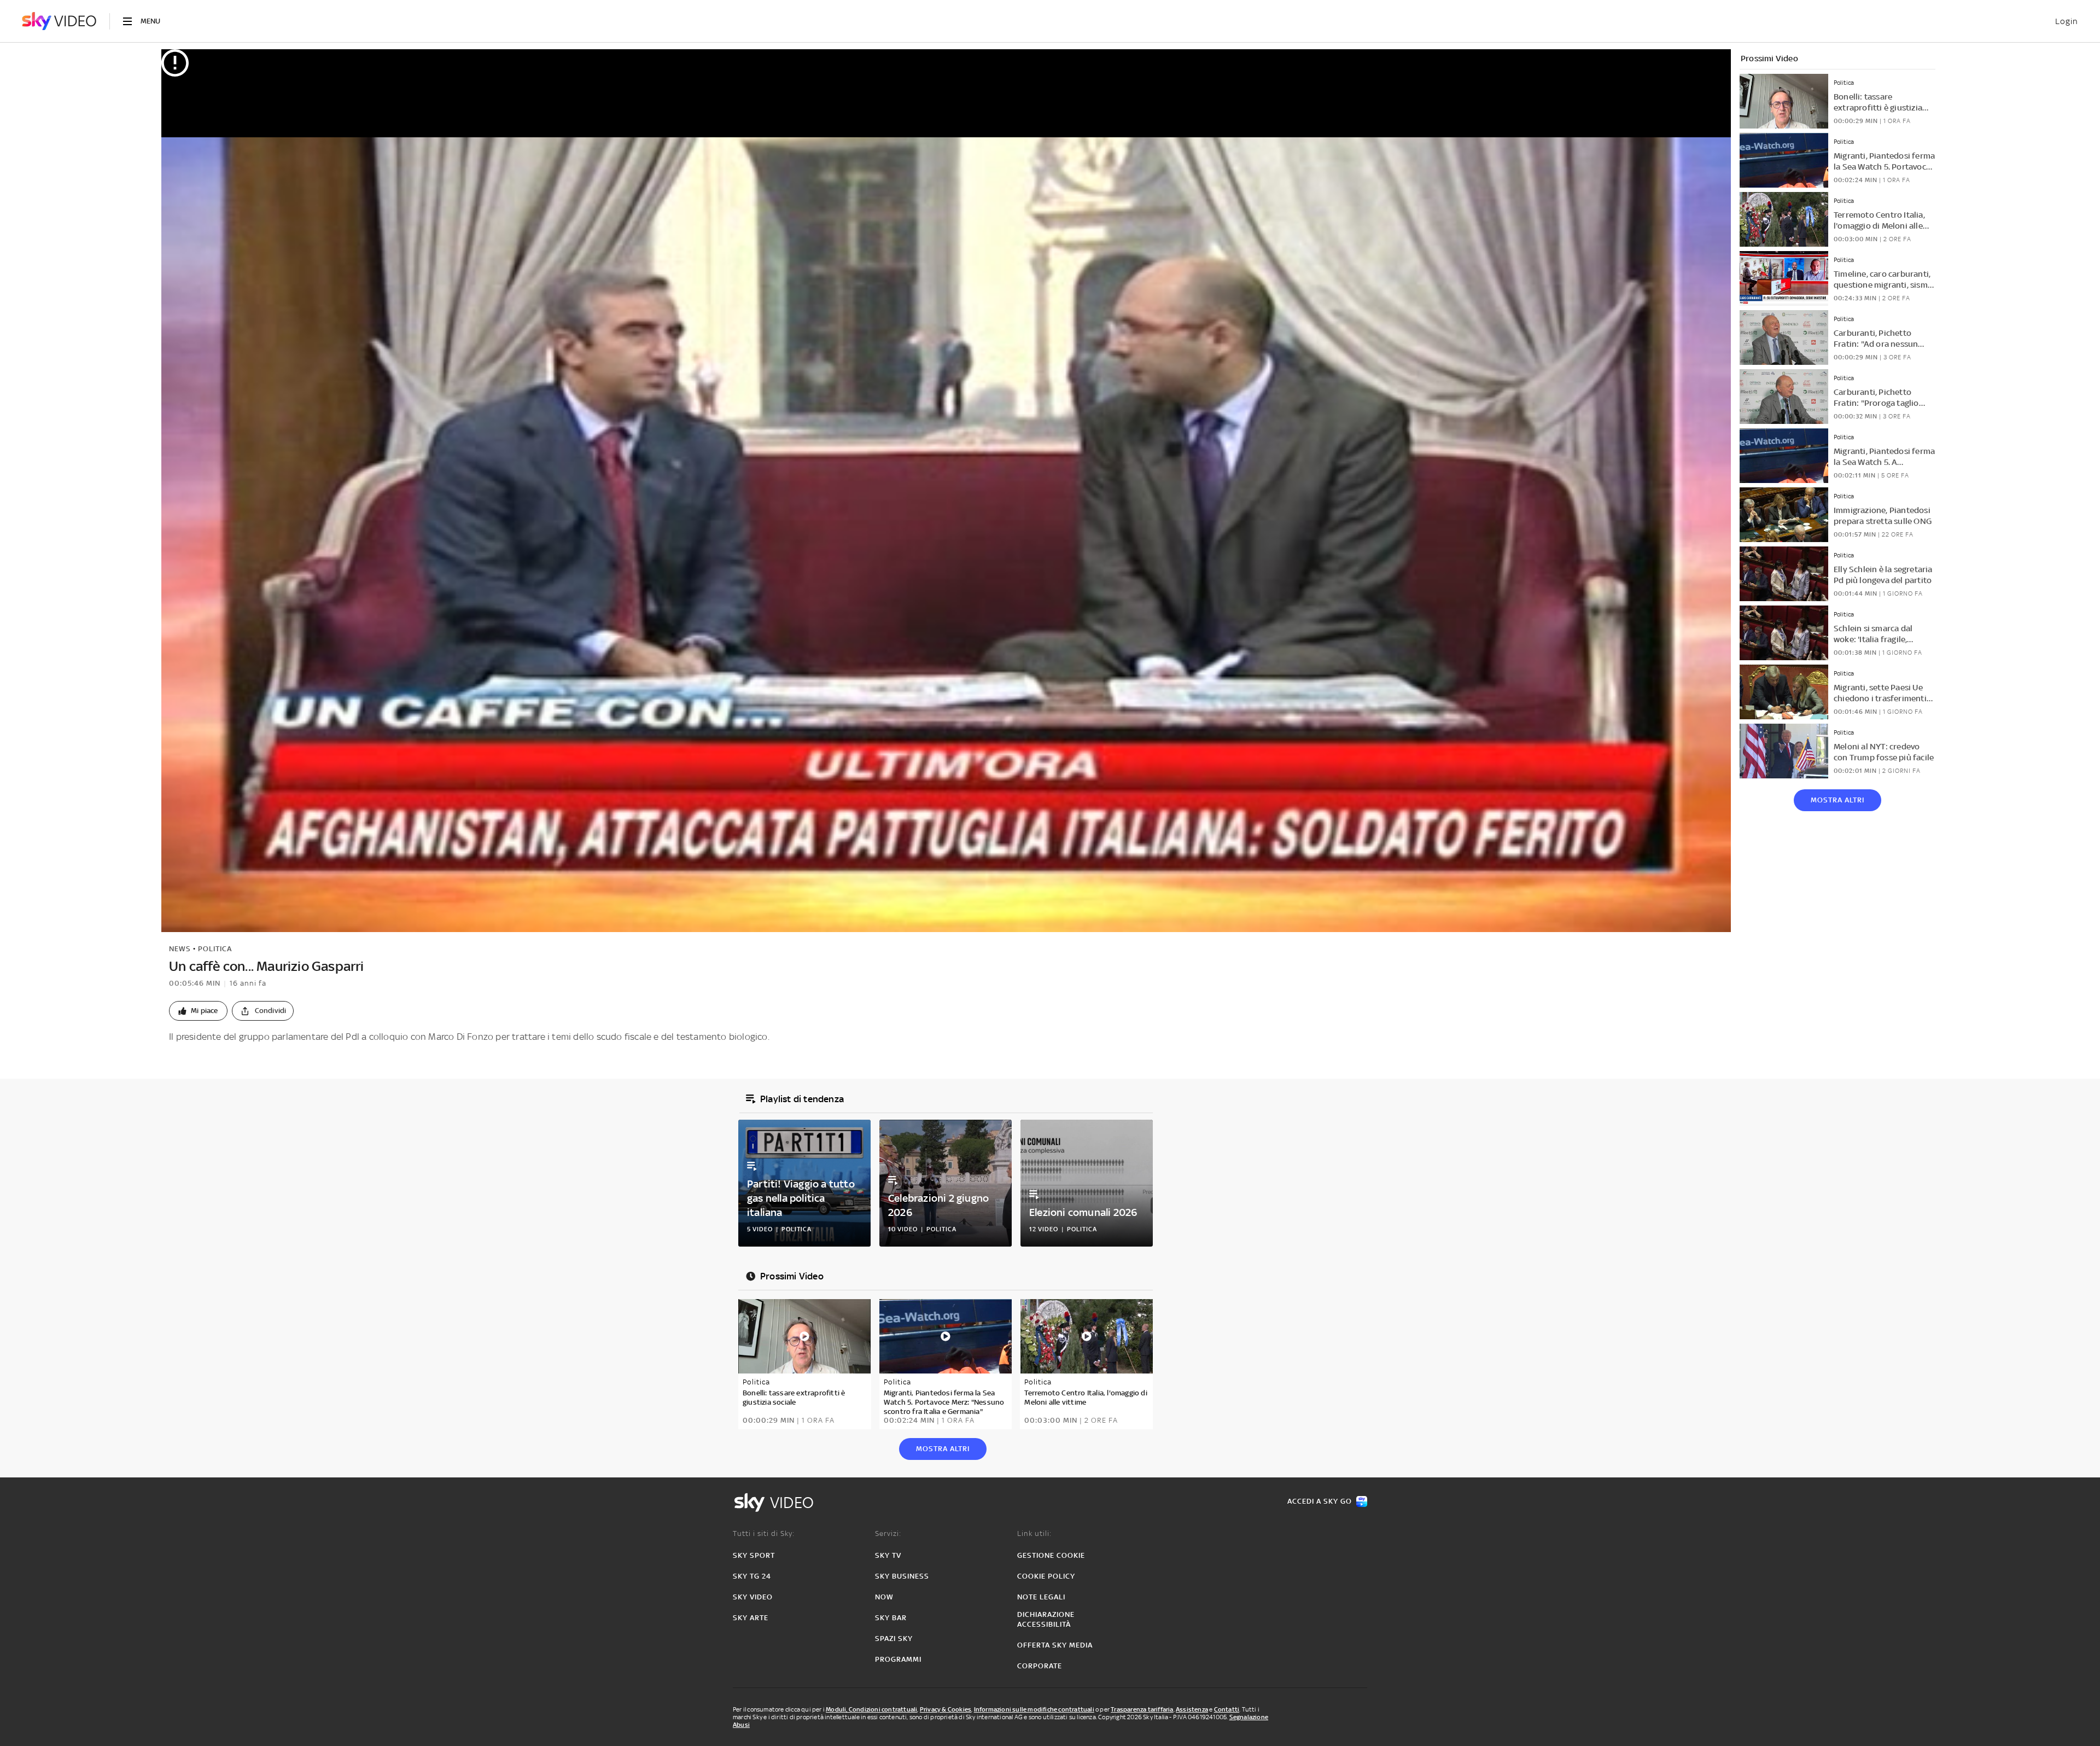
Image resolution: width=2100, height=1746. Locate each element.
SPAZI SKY (894, 1639)
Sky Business (902, 1576)
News (180, 949)
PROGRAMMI (898, 1659)
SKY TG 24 (752, 1576)
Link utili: (1034, 1533)
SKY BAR (891, 1618)
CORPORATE (1040, 1666)
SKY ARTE (751, 1618)
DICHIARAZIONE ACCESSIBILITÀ (1046, 1619)
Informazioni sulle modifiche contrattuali (1034, 1709)
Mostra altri (1837, 800)
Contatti (1227, 1709)
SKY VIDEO (753, 1597)
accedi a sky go (1320, 1501)
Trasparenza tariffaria (1142, 1709)
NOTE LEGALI (1041, 1597)
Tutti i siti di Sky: (764, 1533)
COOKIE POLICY (1046, 1576)
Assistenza (1192, 1709)
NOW (884, 1597)
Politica (215, 949)
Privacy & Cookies (946, 1709)
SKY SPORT (754, 1555)
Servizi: (888, 1533)
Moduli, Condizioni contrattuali (871, 1709)
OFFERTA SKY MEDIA (1055, 1645)
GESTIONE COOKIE (1051, 1555)
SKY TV (888, 1555)
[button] (198, 1011)
